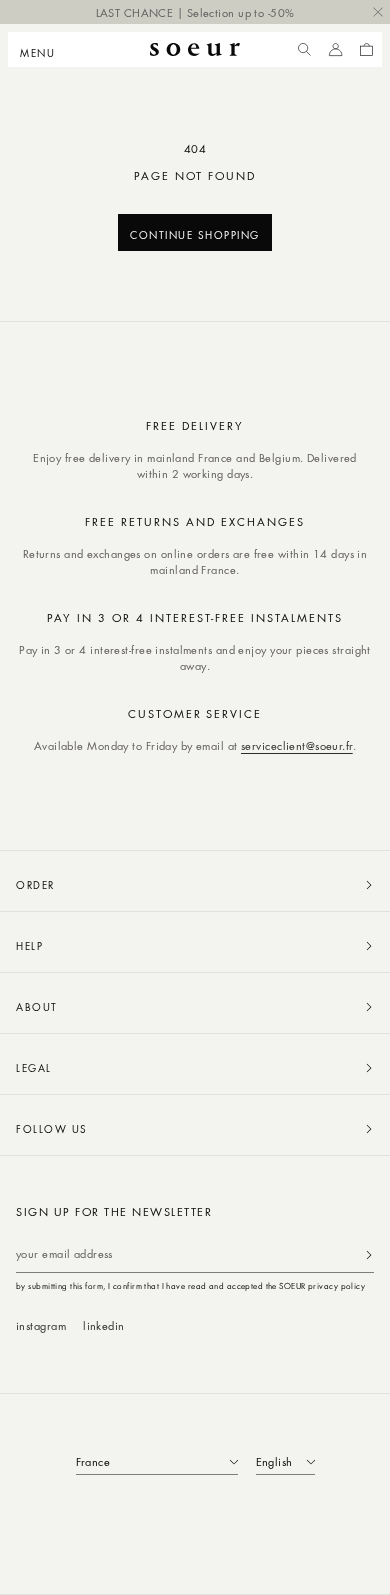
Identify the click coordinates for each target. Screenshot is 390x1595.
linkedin (104, 1325)
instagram (41, 1325)
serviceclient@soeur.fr (297, 745)
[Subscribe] (369, 1254)
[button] (43, 50)
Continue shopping (195, 234)
